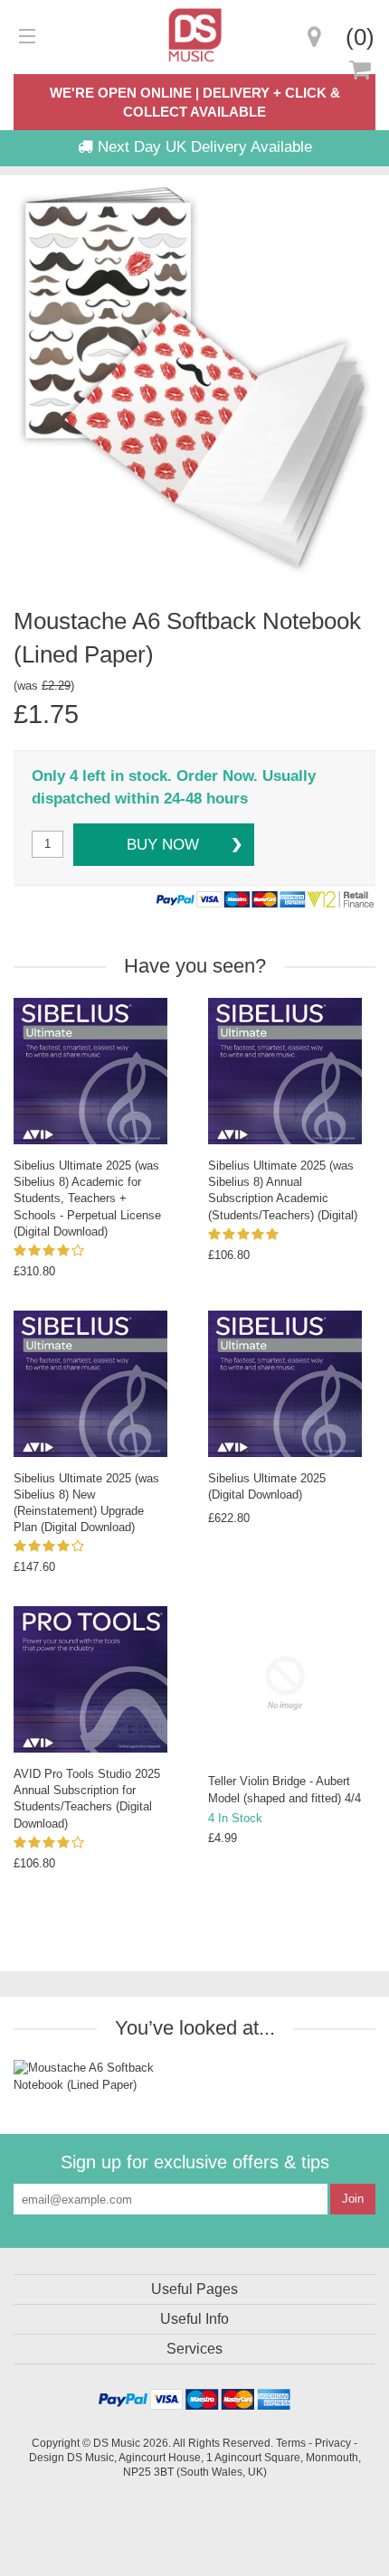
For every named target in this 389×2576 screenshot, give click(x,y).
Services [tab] (194, 2349)
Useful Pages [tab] (194, 2289)
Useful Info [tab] (194, 2319)
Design (47, 2457)
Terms (291, 2443)
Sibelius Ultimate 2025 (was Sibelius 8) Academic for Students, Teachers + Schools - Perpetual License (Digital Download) (87, 1199)
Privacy (333, 2443)
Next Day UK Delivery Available (203, 147)
